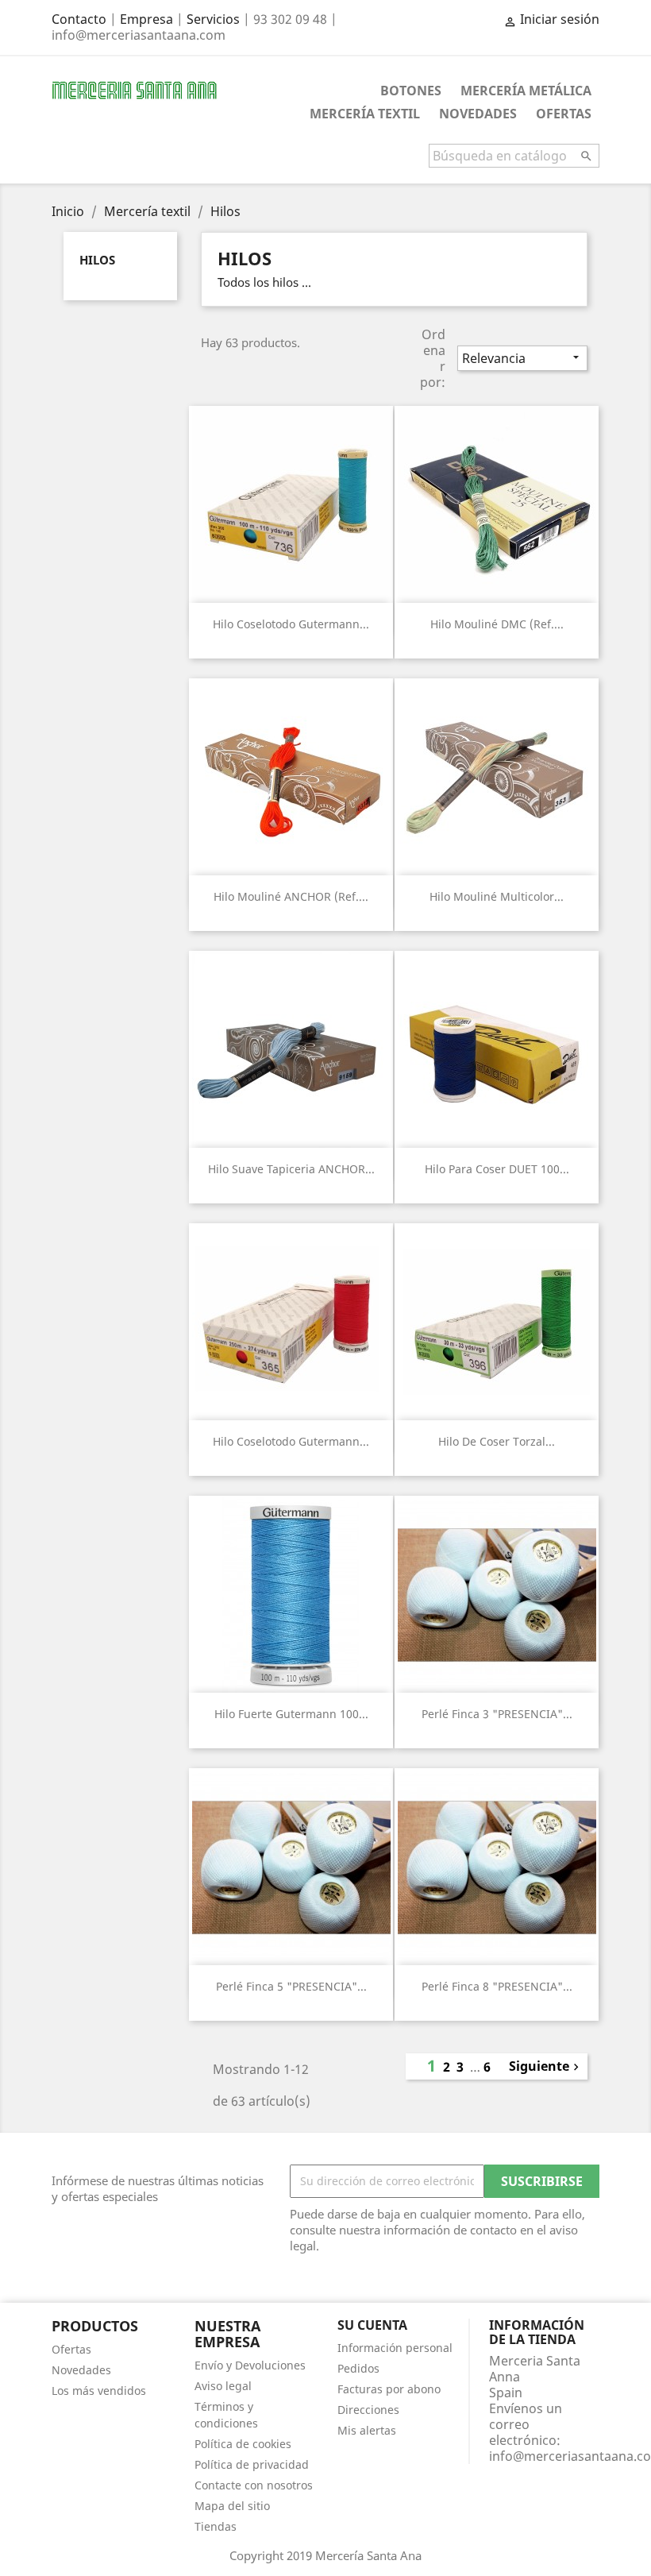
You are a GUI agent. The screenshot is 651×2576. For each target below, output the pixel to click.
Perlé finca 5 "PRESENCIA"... (291, 1986)
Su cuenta (372, 2325)
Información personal (395, 2348)
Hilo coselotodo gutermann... (291, 624)
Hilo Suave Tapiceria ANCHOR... (291, 1169)
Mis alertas (367, 2430)
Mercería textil (365, 114)
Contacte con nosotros (254, 2485)
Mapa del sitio (232, 2506)
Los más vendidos (99, 2391)
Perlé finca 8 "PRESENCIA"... (497, 1986)
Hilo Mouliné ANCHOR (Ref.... (291, 896)
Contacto (79, 19)
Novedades (478, 114)
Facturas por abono (389, 2389)
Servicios (213, 19)
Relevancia (522, 358)
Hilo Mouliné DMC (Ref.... (497, 624)
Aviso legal (223, 2386)
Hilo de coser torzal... (497, 1441)
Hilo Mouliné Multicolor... (497, 896)
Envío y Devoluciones (250, 2365)
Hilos (97, 260)
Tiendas (216, 2526)
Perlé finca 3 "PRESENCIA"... (497, 1714)
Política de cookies (243, 2444)
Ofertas (564, 114)
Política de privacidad (252, 2464)
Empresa (146, 19)
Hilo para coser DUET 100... (497, 1169)
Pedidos (358, 2368)
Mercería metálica (526, 91)
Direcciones (368, 2410)
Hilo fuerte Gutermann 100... (291, 1714)
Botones (411, 91)
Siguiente (546, 2066)
